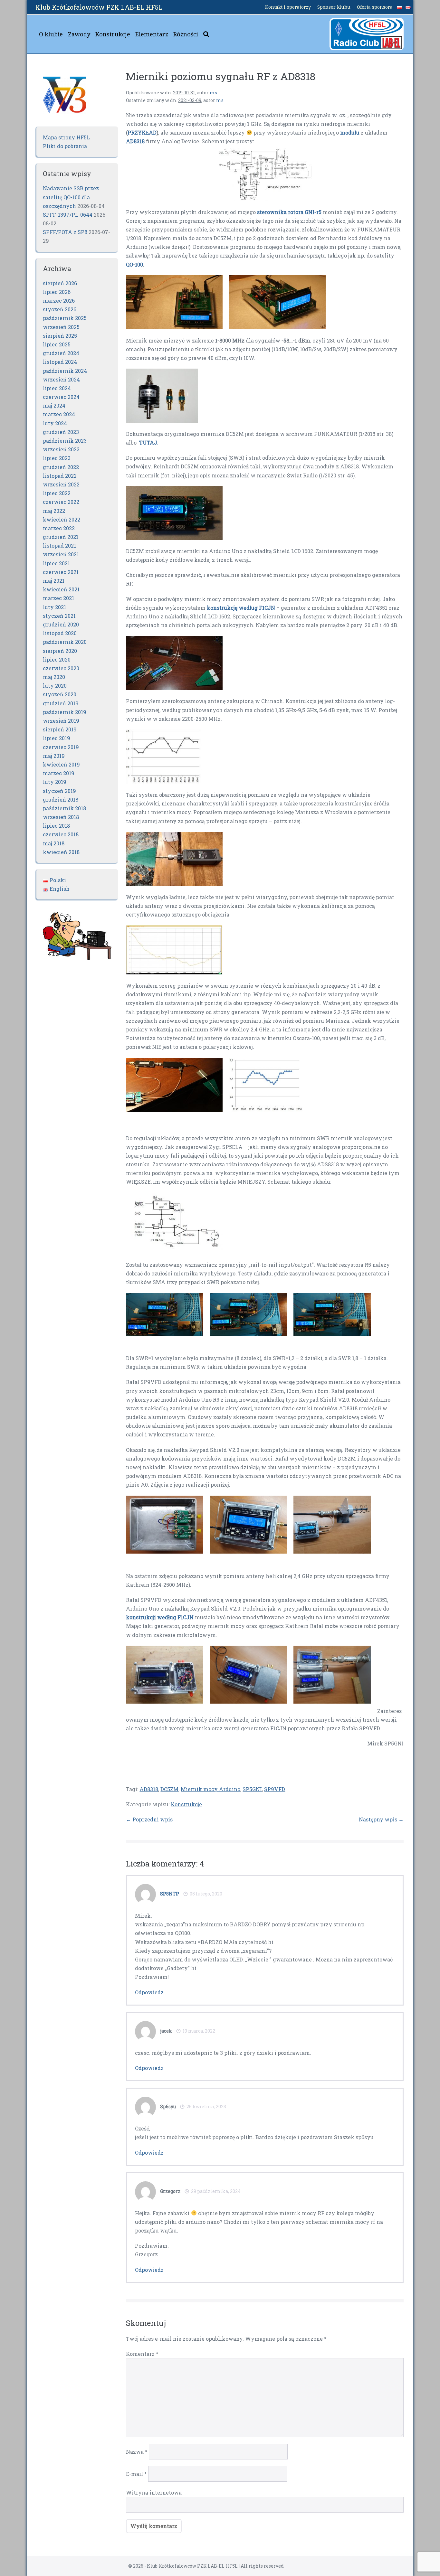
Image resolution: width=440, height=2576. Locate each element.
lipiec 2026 (57, 292)
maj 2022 (54, 511)
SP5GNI (252, 1789)
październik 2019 (65, 712)
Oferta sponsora (375, 7)
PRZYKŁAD (142, 132)
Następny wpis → (381, 1819)
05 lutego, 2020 (206, 1894)
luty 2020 (55, 686)
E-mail (136, 2474)
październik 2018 (64, 808)
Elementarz (152, 34)
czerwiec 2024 (61, 397)
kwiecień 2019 (61, 764)
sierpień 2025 (60, 336)
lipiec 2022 (57, 493)
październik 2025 (65, 318)
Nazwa (137, 2452)
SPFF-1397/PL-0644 (68, 215)
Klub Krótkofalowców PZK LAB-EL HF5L (99, 7)
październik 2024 (65, 371)
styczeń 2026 (60, 309)
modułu (349, 132)
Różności (186, 34)
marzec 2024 (59, 414)
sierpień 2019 (60, 729)
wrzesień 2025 (61, 327)
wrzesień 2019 (61, 721)
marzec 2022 (59, 528)
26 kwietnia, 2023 (206, 2106)
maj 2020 (54, 677)
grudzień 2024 (61, 353)
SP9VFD (275, 1789)
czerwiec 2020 (61, 668)
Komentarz (142, 2354)
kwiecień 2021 (61, 589)
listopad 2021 (59, 545)
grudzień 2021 (61, 537)
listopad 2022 (60, 476)
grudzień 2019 (61, 703)
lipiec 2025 (57, 344)
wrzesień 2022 (61, 484)
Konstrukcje (113, 34)
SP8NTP (170, 1894)
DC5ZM (169, 1789)
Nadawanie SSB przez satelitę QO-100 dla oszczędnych (71, 197)
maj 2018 (54, 843)
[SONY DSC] (174, 512)
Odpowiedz (149, 1992)
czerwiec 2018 (61, 834)
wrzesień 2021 (61, 554)
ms (213, 93)
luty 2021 (54, 607)
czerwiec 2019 (61, 747)
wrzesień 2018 (61, 817)
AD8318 (149, 1789)
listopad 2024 (60, 362)
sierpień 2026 (60, 283)
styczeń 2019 (59, 791)
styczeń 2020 (60, 694)
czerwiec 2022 (61, 502)
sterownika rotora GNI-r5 (289, 212)
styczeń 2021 (59, 616)
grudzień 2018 (61, 799)
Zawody (79, 34)
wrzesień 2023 (61, 449)
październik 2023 (65, 441)
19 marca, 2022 (199, 2031)
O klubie (51, 34)
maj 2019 (54, 756)
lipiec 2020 (57, 659)
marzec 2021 (58, 598)
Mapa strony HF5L (66, 137)
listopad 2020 (60, 633)
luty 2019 (55, 782)
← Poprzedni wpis (149, 1819)
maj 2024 (54, 405)
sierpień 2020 (60, 651)
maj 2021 (54, 581)
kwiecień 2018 (61, 852)
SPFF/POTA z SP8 (65, 232)
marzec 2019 (59, 773)
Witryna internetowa (154, 2492)
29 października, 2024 (216, 2191)
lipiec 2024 (57, 388)
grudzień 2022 (61, 467)
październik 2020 (65, 642)
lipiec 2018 (56, 826)
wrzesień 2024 (61, 379)
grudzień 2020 (61, 624)
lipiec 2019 (57, 738)
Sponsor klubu (334, 7)
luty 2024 (55, 423)
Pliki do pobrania (65, 146)
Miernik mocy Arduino (210, 1789)
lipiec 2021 (56, 563)
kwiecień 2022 (62, 519)
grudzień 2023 (61, 432)
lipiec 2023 (57, 458)
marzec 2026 (59, 301)
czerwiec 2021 (61, 572)
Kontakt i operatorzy (288, 7)
